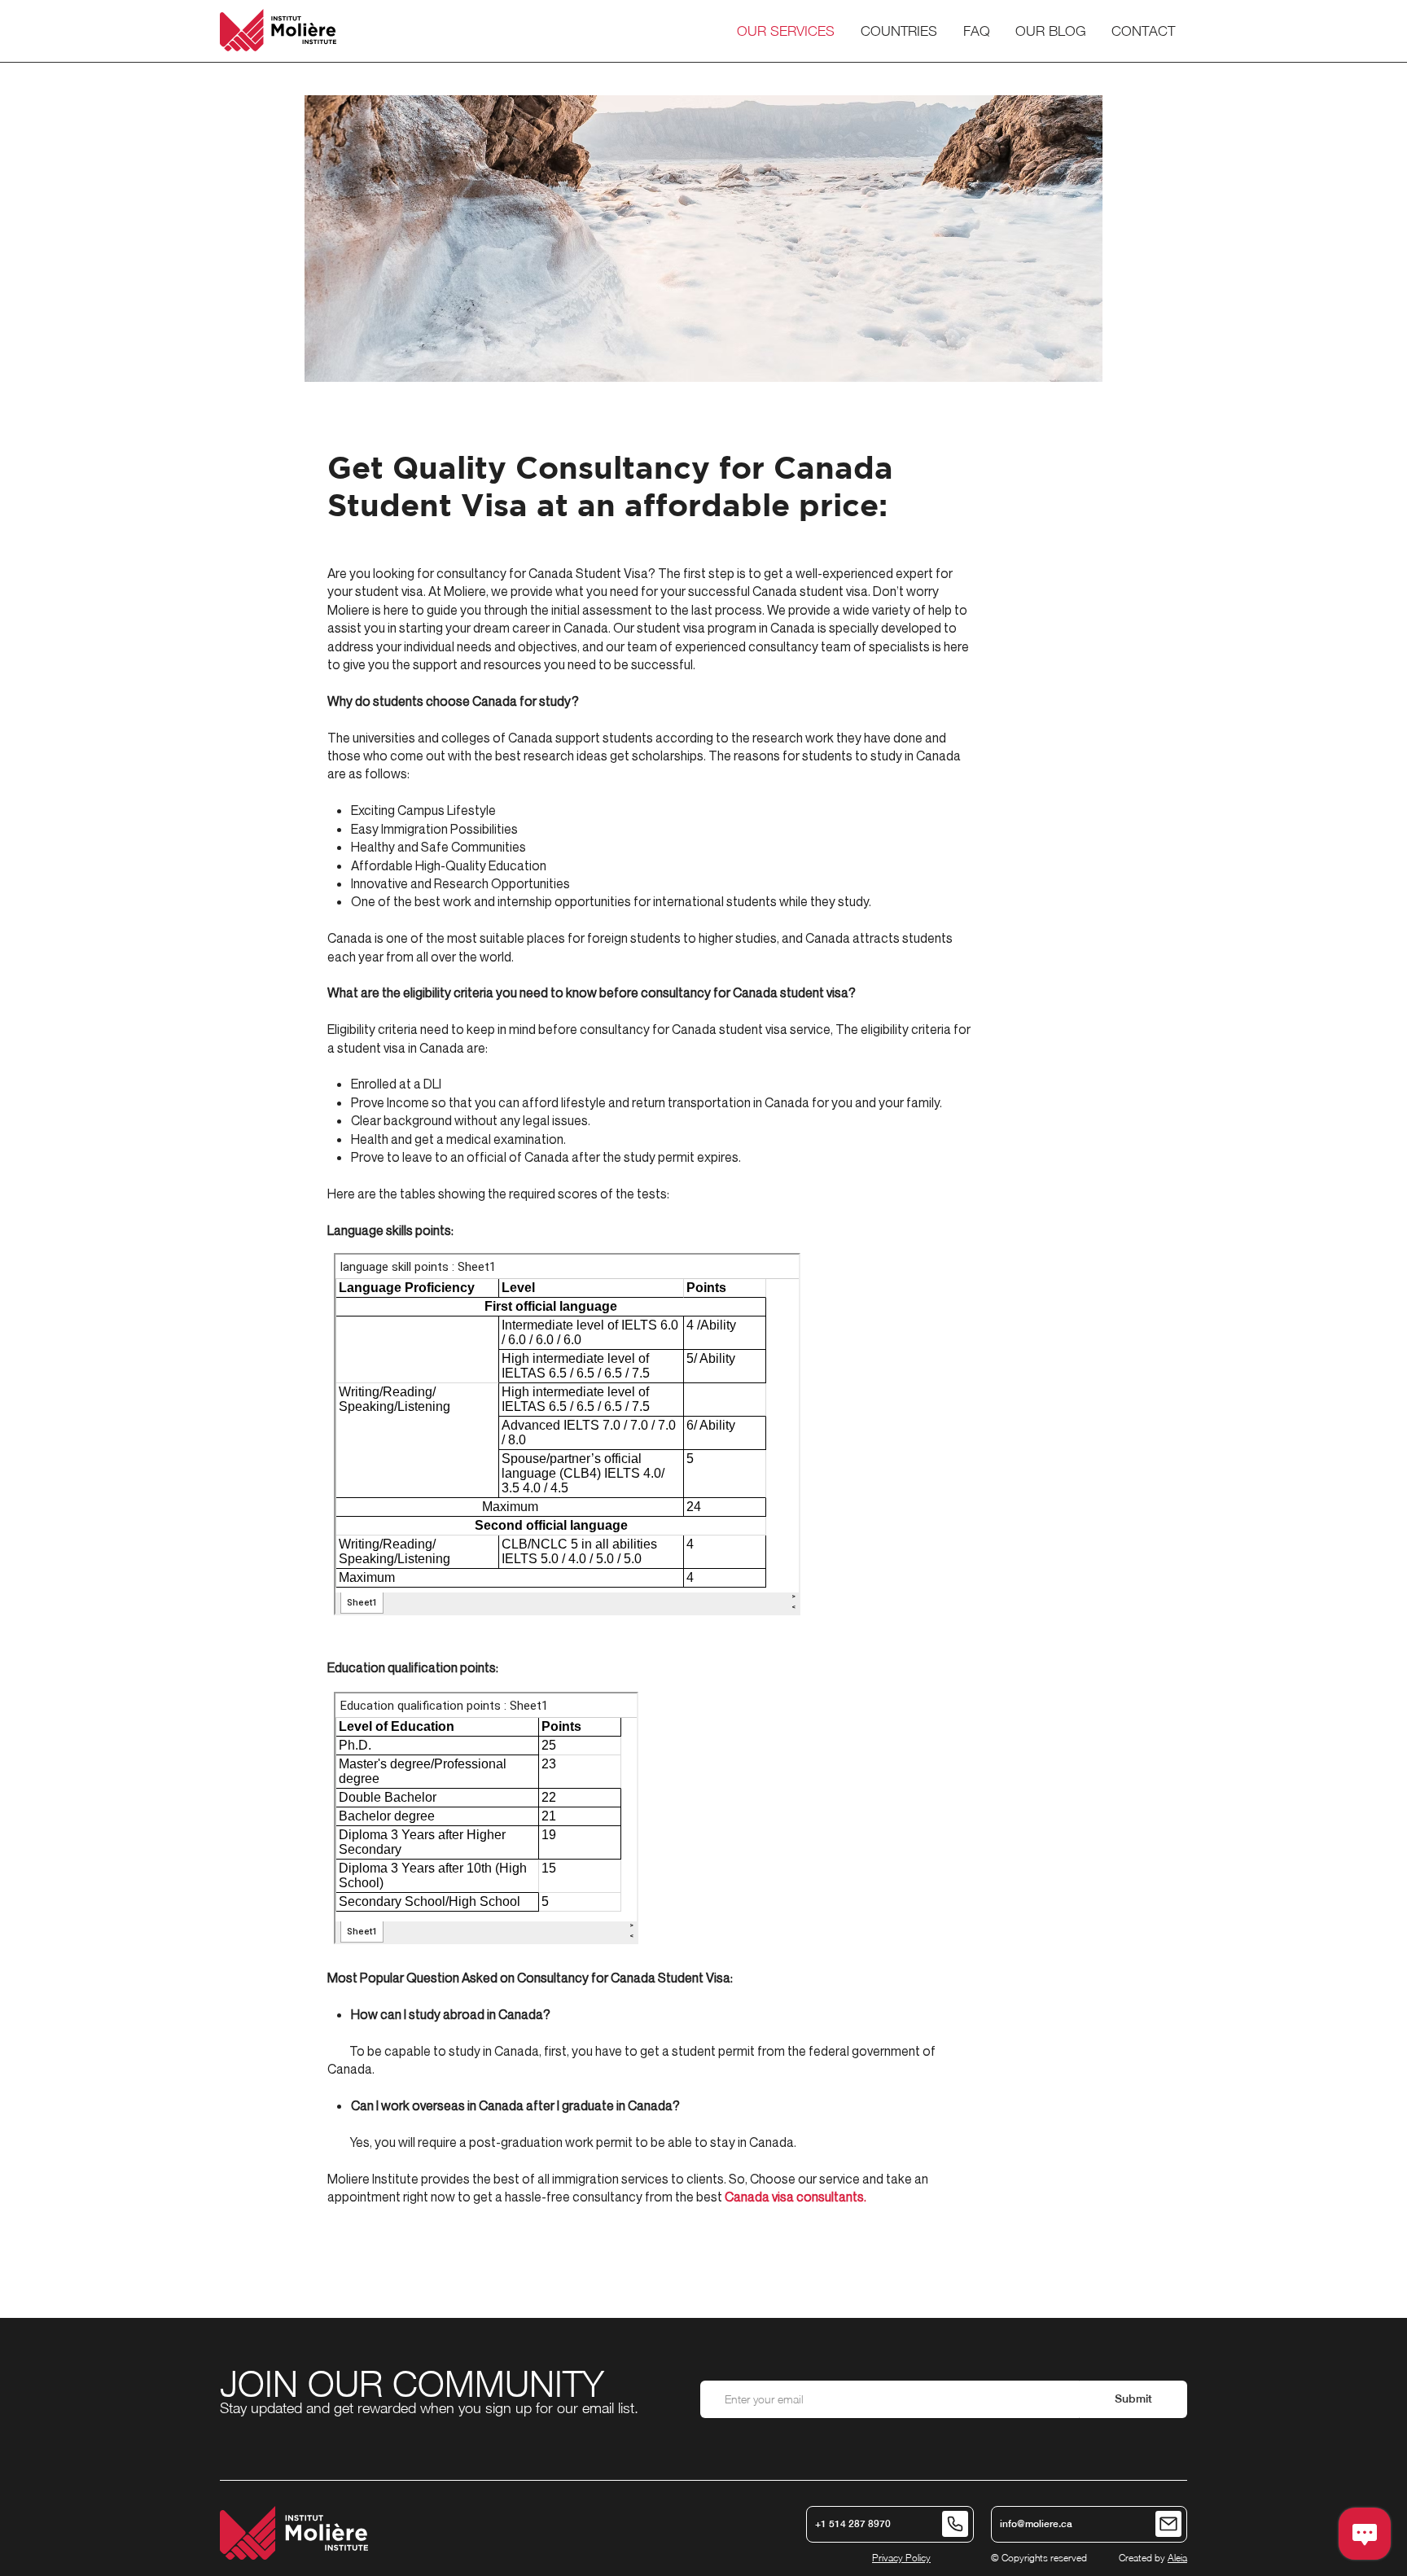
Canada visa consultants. (796, 2197)
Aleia (1177, 2558)
